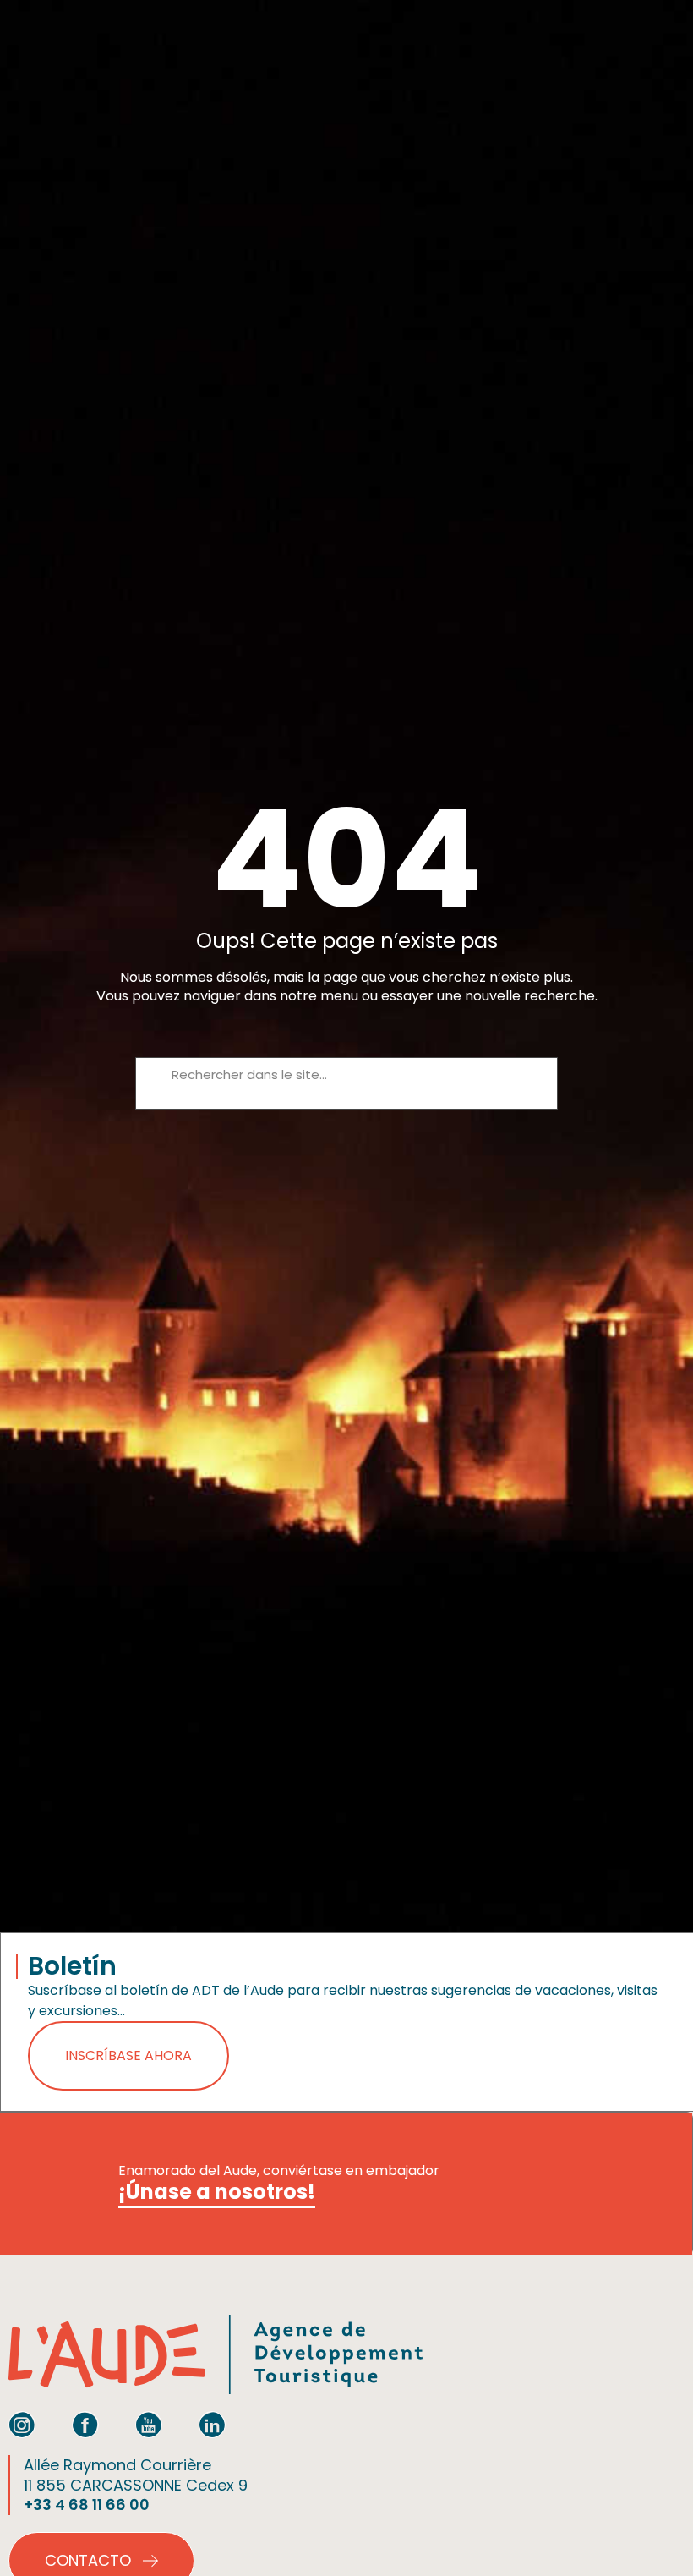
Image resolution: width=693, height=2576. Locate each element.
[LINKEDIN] (212, 2425)
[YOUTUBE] (149, 2425)
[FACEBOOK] (85, 2425)
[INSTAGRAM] (22, 2425)
